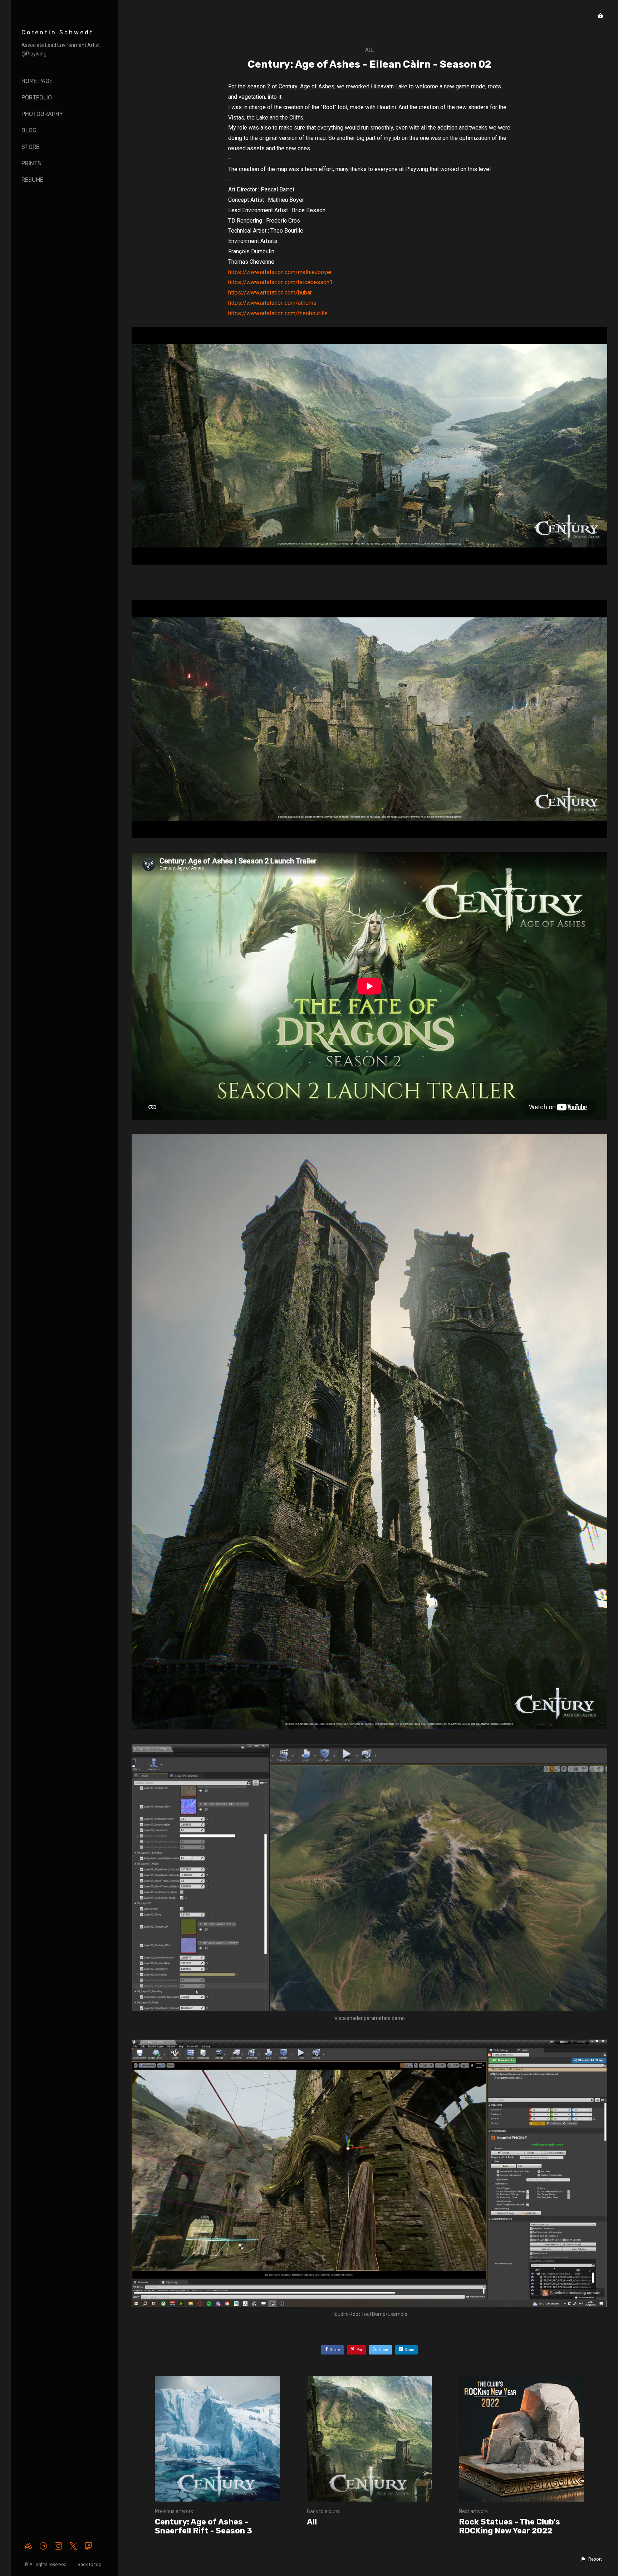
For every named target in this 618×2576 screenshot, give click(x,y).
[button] (591, 2559)
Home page (37, 81)
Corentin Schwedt (58, 32)
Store (30, 147)
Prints (31, 163)
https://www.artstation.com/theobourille (278, 313)
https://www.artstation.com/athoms (272, 303)
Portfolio (37, 98)
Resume (32, 180)
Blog (29, 130)
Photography (42, 114)
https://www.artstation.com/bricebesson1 (280, 282)
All (369, 50)
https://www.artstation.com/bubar (270, 293)
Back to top (90, 2564)
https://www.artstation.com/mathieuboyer (280, 272)
